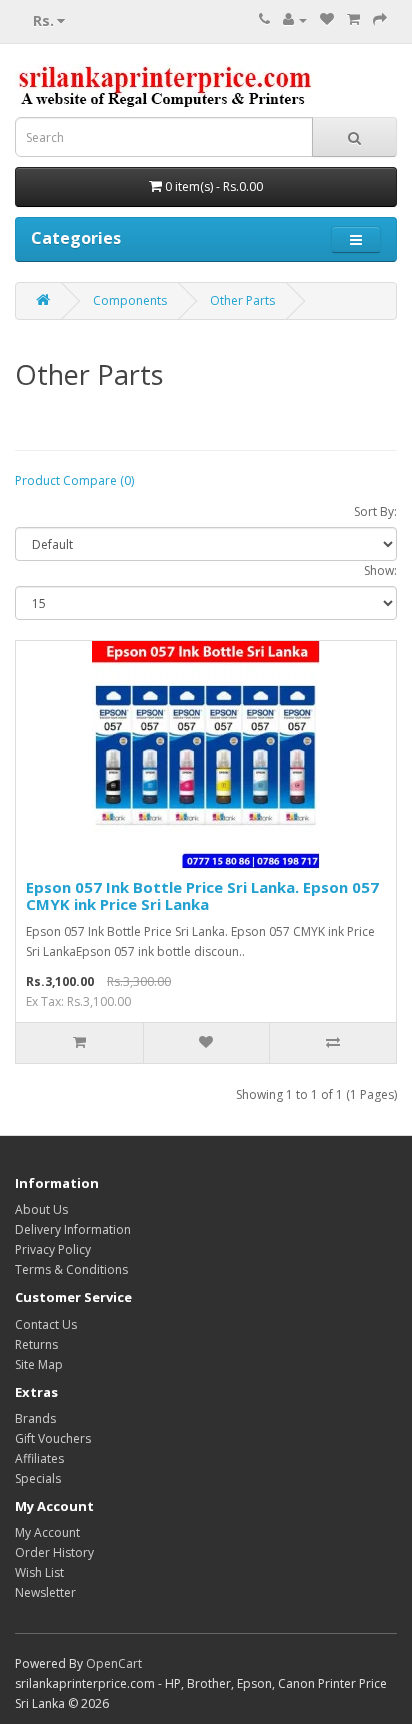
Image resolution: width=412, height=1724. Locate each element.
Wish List (39, 1572)
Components (130, 300)
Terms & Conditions (71, 1269)
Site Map (39, 1364)
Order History (54, 1552)
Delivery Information (73, 1229)
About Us (41, 1209)
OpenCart (114, 1663)
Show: (380, 570)
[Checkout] (380, 19)
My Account (47, 1532)
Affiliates (39, 1458)
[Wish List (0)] (327, 19)
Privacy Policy (53, 1249)
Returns (36, 1344)
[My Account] (295, 19)
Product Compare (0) (74, 480)
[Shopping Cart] (353, 19)
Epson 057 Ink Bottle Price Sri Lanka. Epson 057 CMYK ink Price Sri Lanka (202, 895)
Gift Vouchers (53, 1438)
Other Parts (242, 300)
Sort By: (375, 511)
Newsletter (45, 1592)
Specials (38, 1478)
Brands (35, 1418)
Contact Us (46, 1324)
